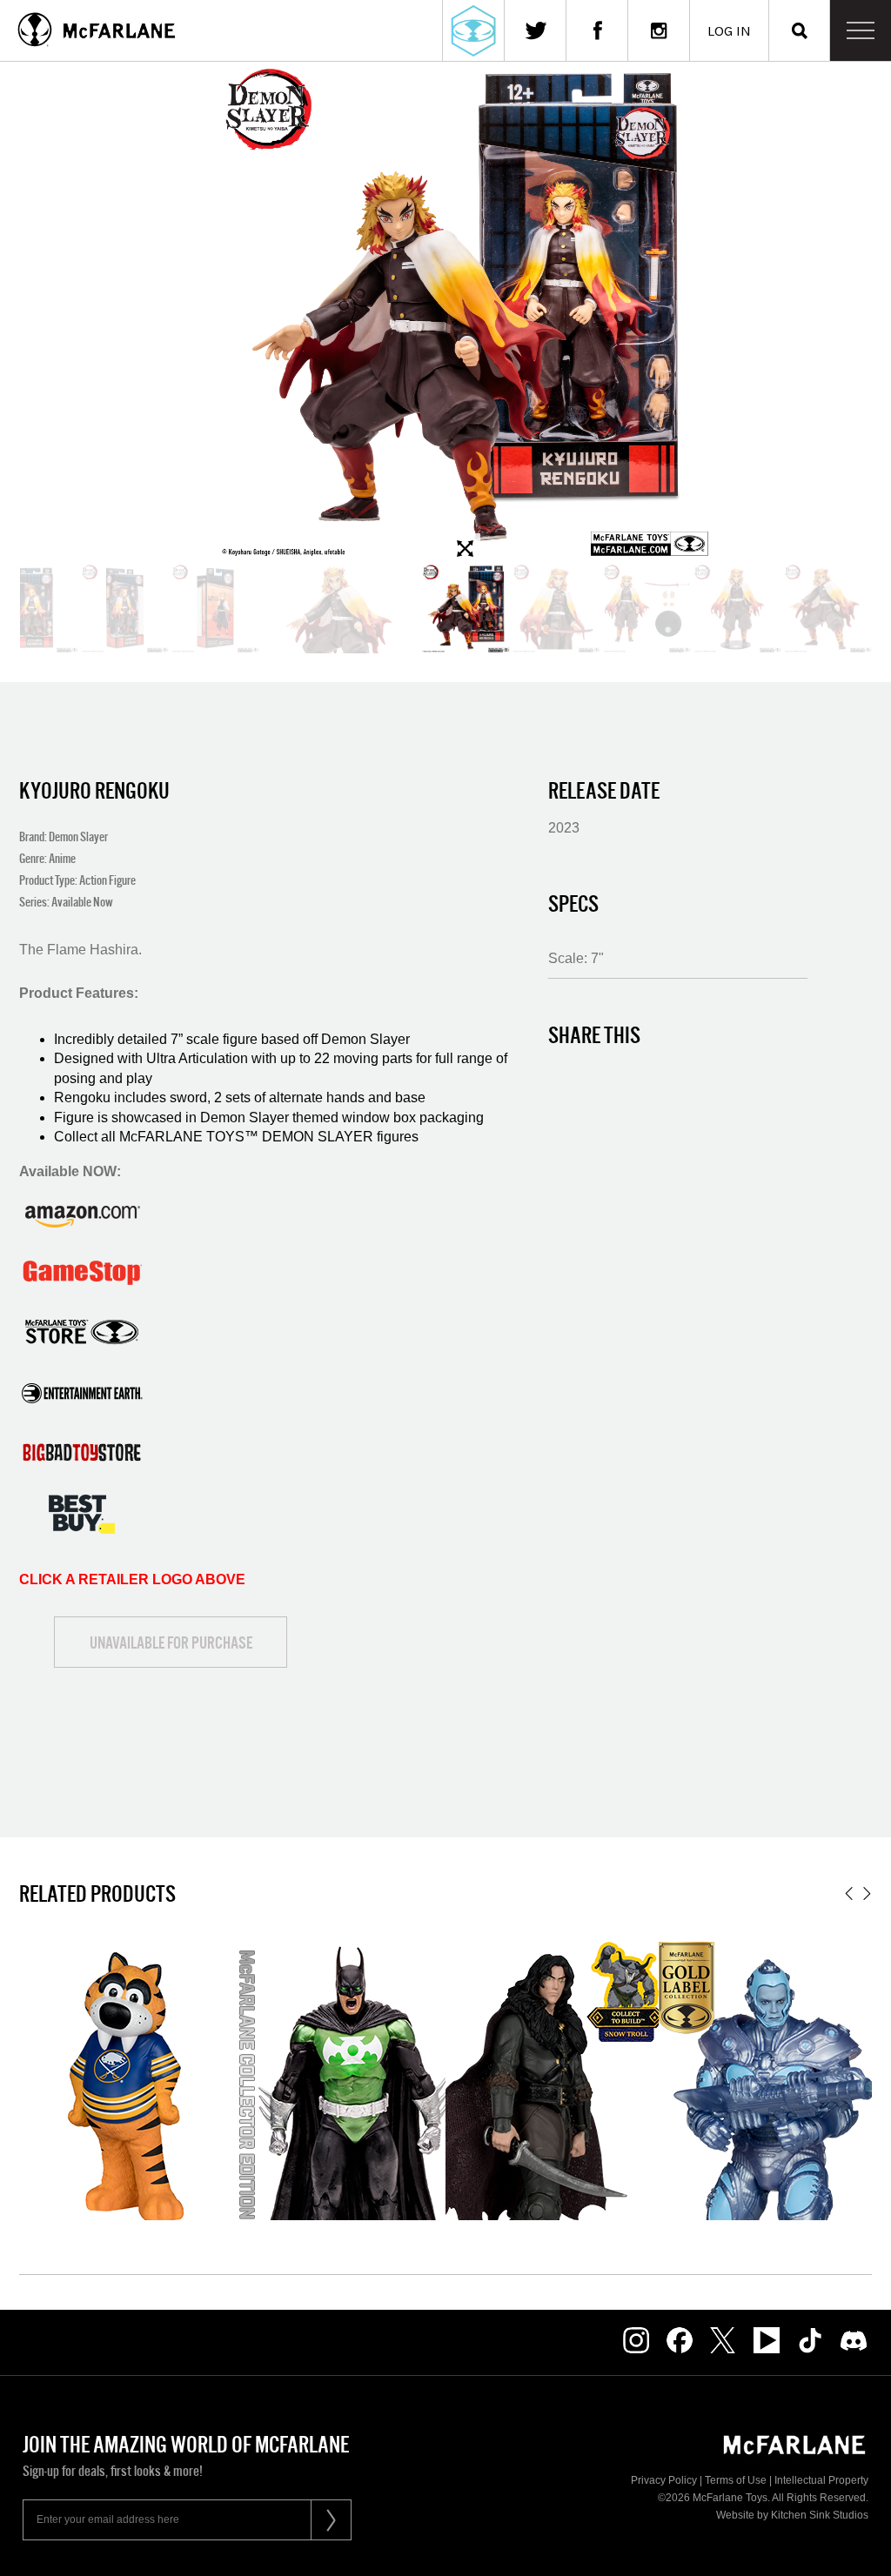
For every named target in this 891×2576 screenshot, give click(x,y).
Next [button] (867, 1894)
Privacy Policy (664, 2480)
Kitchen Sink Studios (820, 2515)
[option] (466, 609)
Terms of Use (736, 2480)
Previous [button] (849, 1894)
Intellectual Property (821, 2480)
